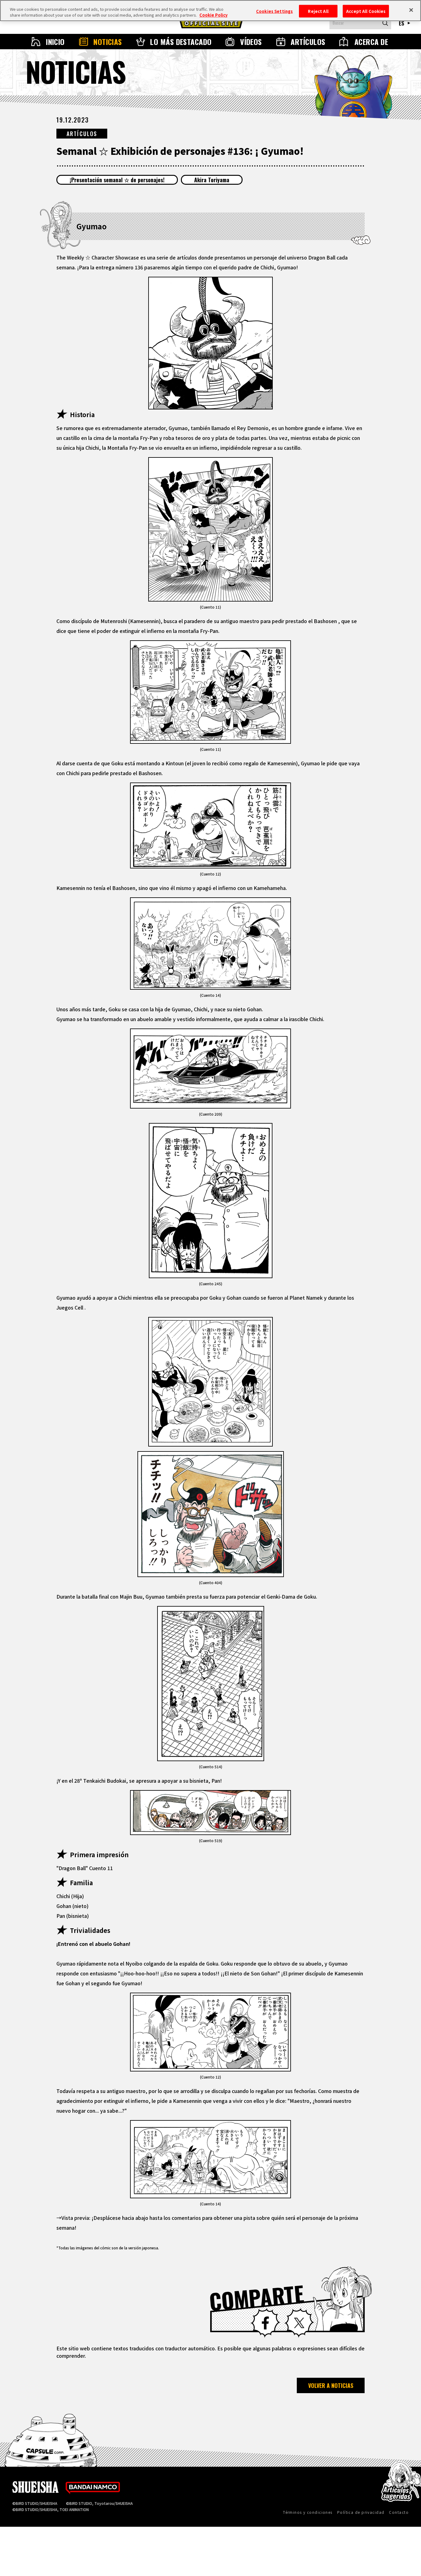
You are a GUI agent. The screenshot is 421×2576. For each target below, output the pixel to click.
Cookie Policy (213, 15)
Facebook (265, 2323)
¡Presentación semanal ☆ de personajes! (117, 180)
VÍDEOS (251, 42)
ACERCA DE (371, 42)
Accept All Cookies (366, 11)
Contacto (399, 2512)
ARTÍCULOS (308, 42)
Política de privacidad (361, 2512)
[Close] (411, 10)
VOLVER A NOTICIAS (331, 2385)
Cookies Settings (274, 11)
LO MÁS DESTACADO (181, 42)
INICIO (55, 42)
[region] (211, 11)
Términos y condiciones (308, 2512)
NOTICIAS (108, 42)
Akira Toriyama (212, 180)
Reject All (318, 11)
